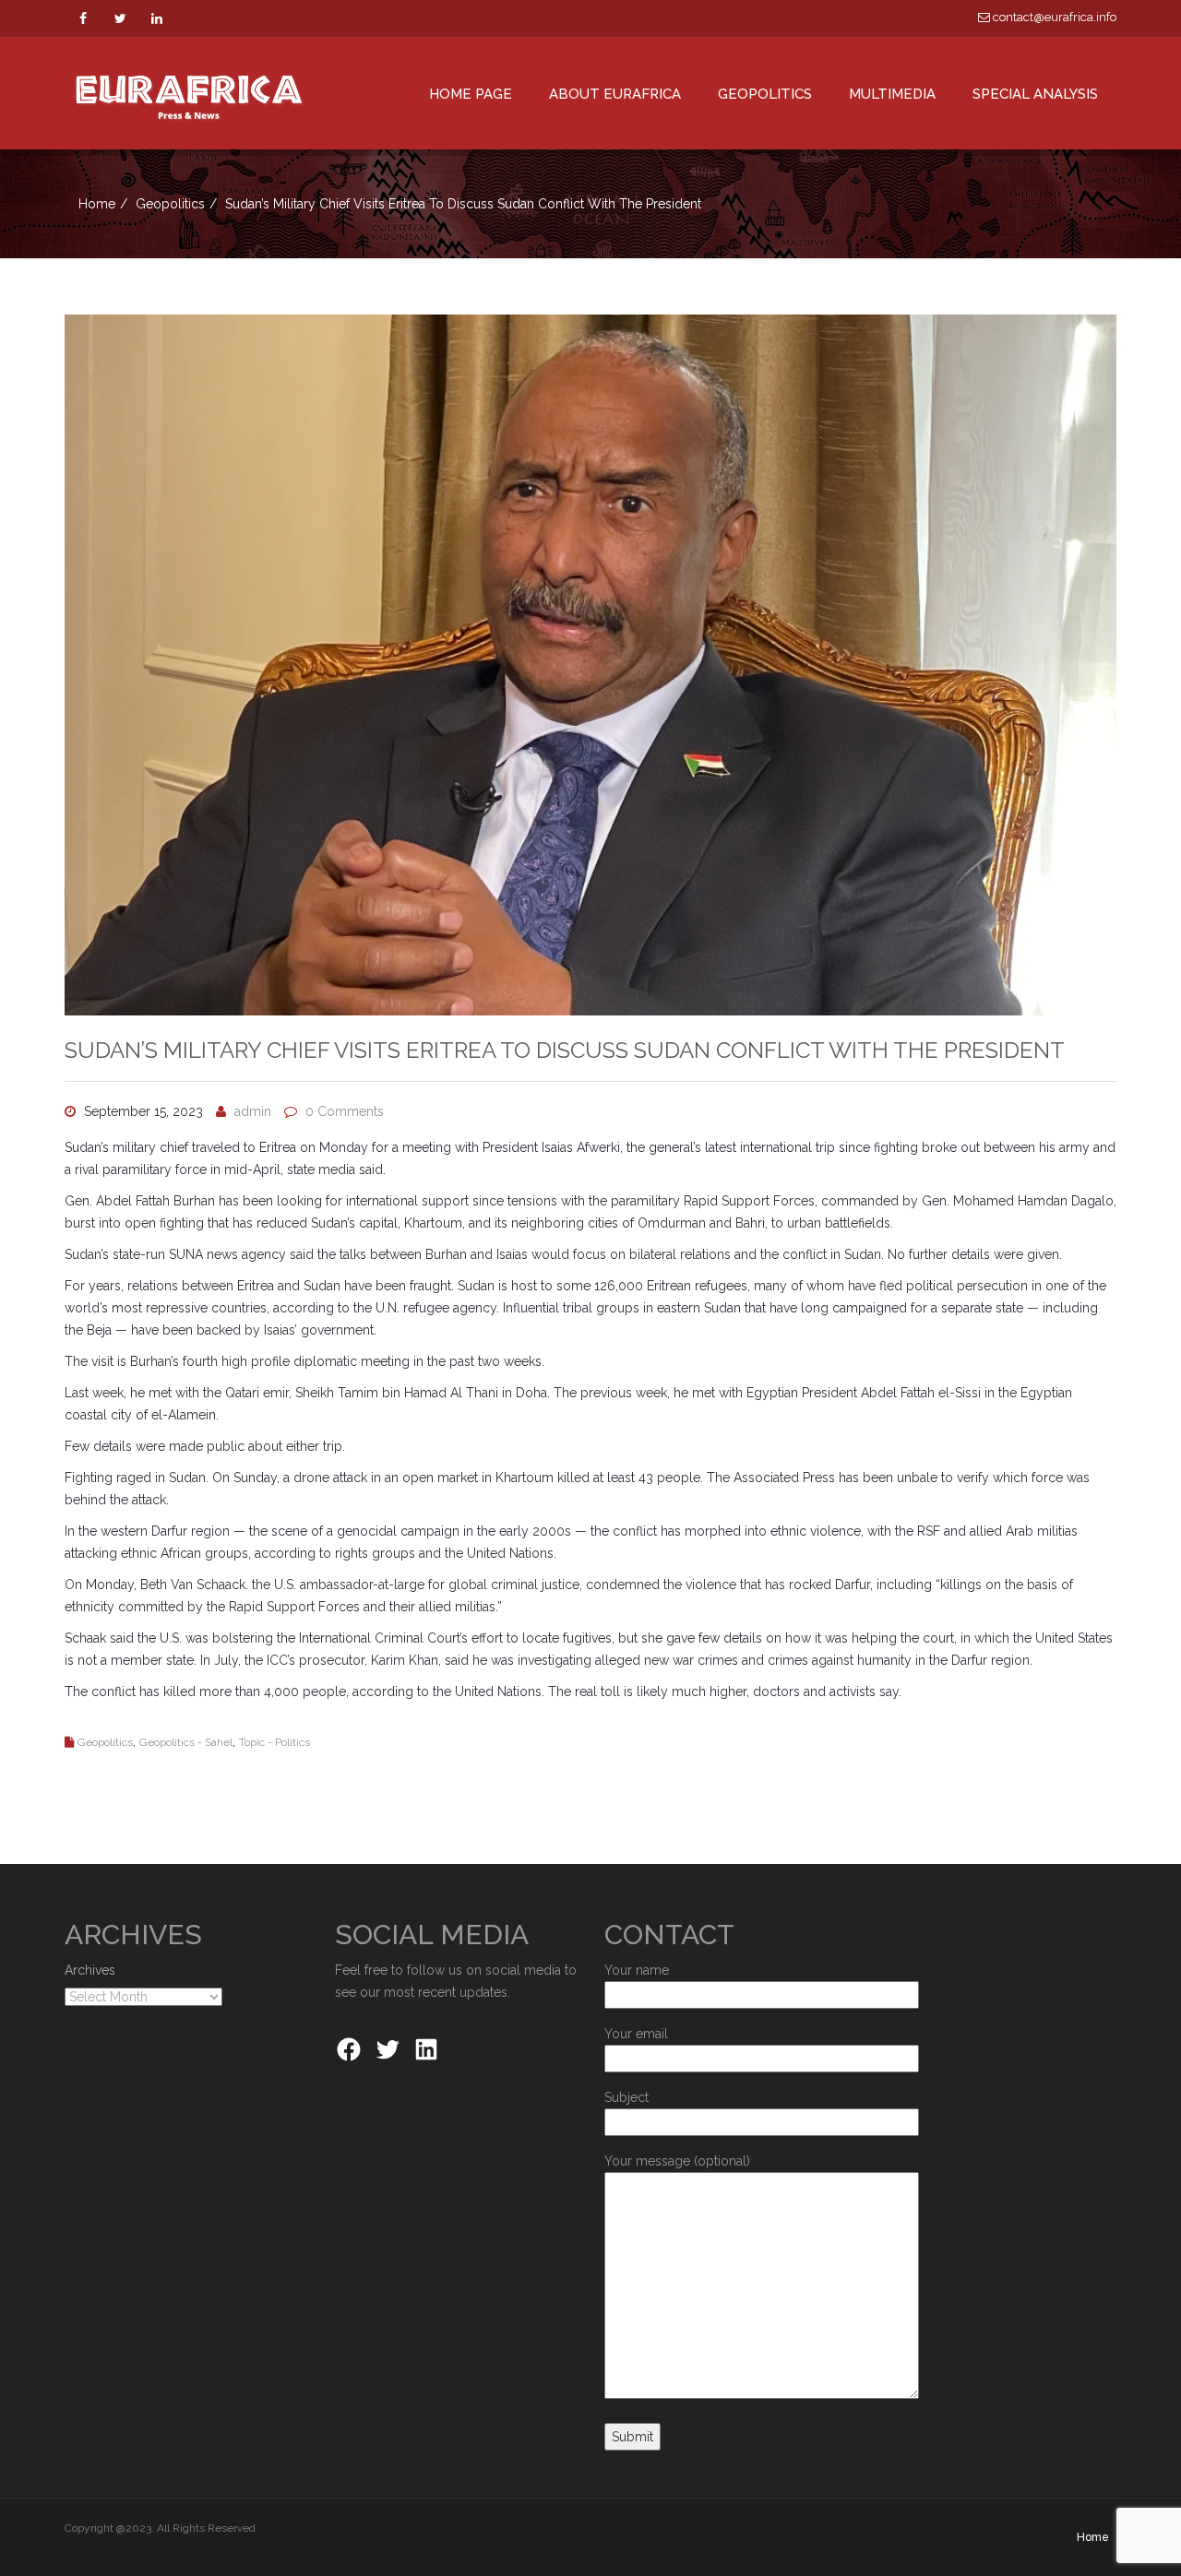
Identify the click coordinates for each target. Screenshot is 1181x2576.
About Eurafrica (615, 94)
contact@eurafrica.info (1053, 17)
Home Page (471, 94)
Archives (90, 1970)
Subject (626, 2097)
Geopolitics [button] (765, 94)
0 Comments (345, 1111)
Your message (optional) (677, 2161)
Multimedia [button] (892, 94)
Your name (637, 1970)
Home (97, 204)
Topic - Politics (274, 1742)
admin (253, 1111)
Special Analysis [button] (1035, 94)
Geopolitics (170, 204)
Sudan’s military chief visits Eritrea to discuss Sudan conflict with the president (565, 1050)
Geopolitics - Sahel (186, 1742)
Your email (636, 2034)
